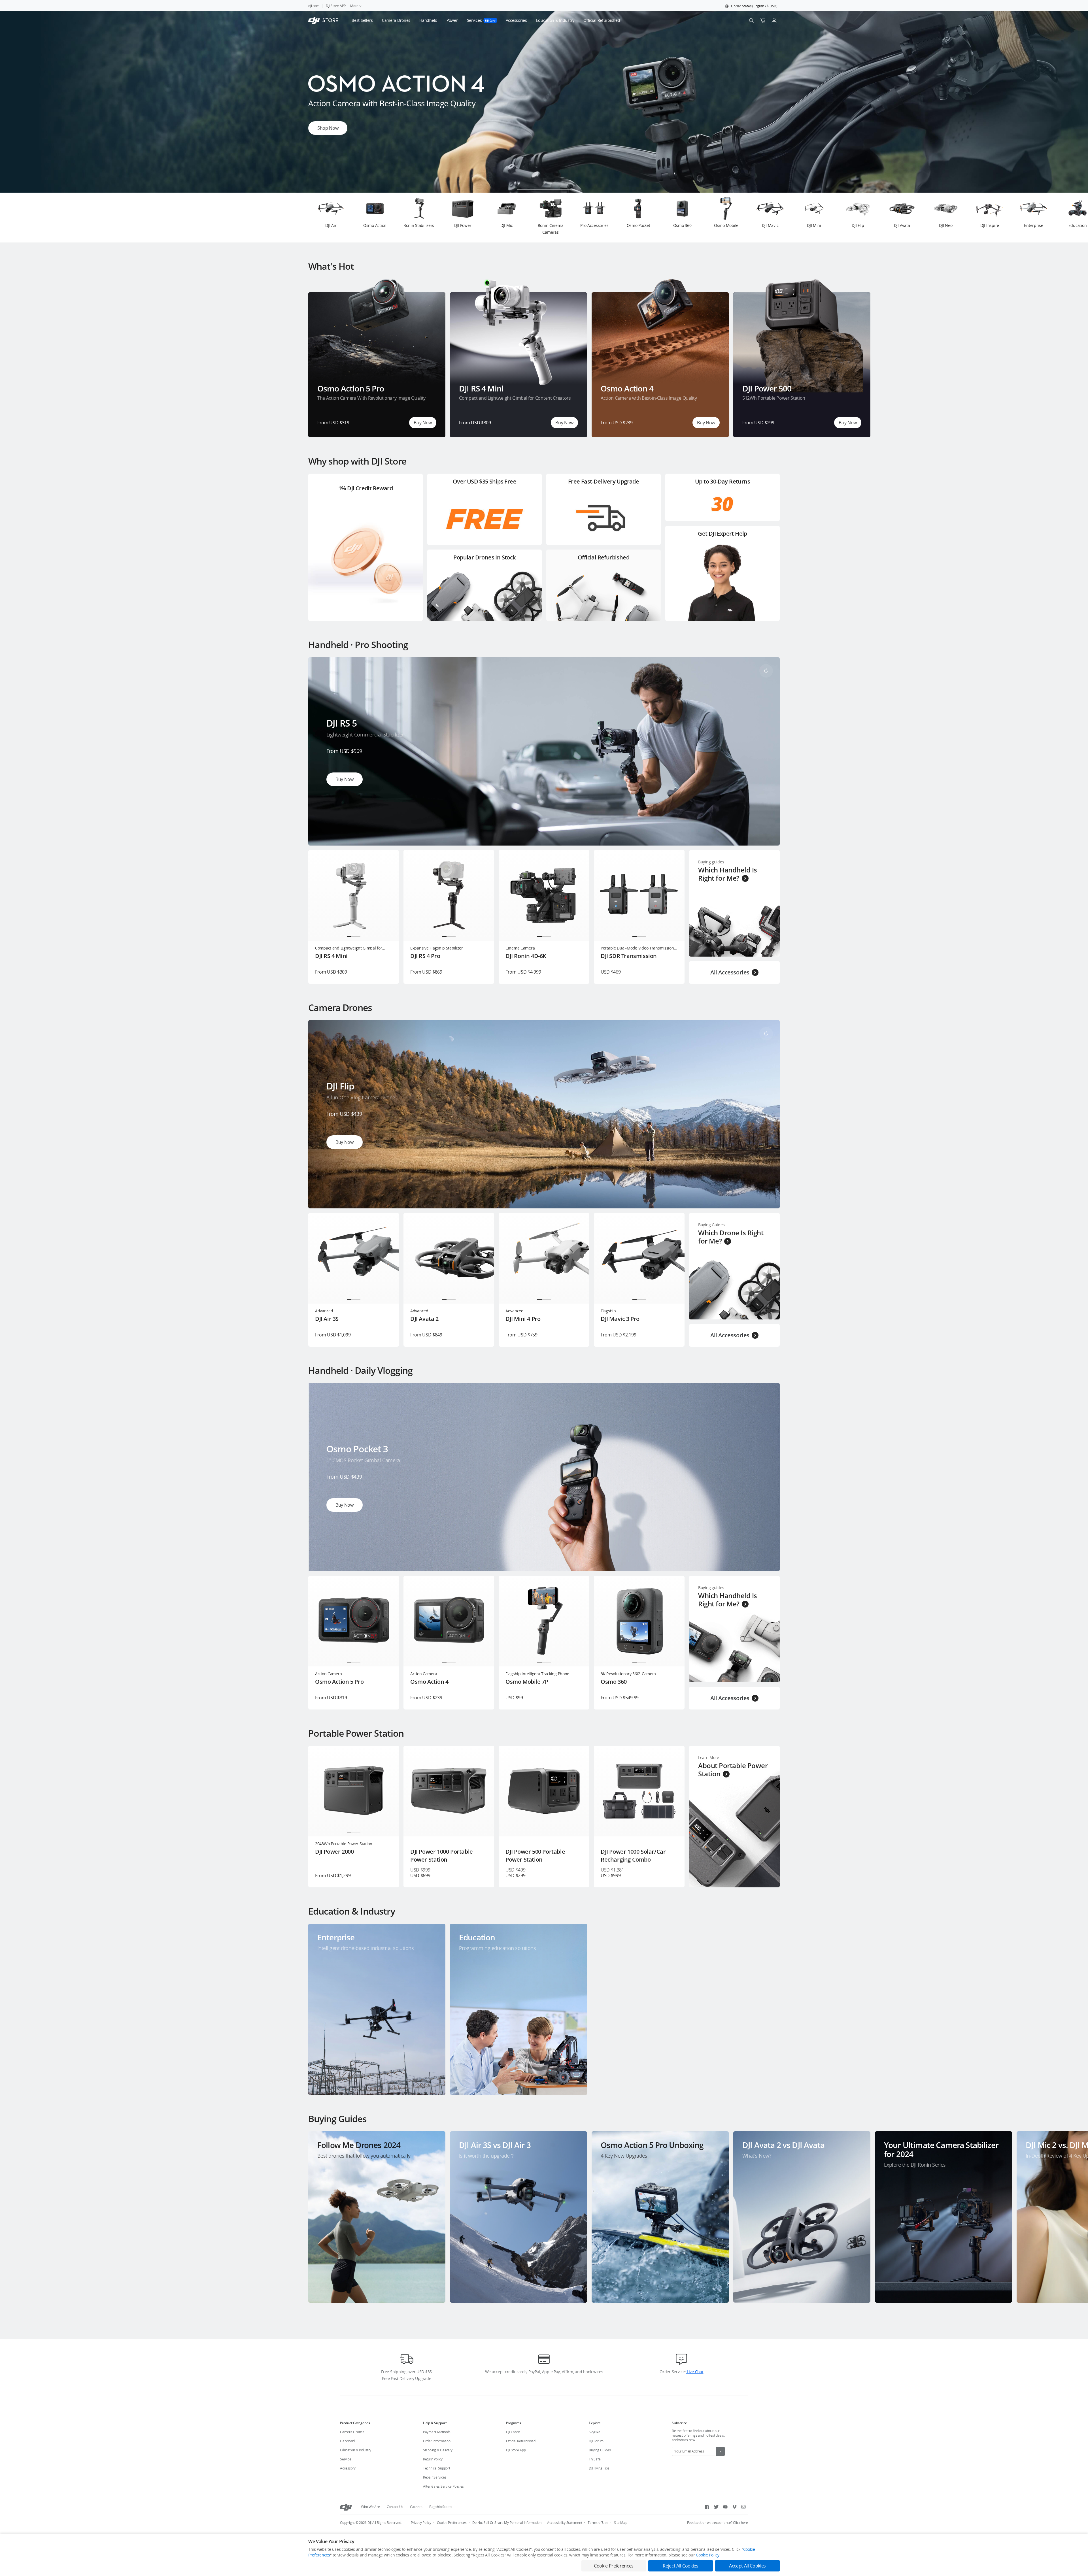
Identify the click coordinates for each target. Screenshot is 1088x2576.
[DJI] (346, 2507)
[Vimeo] (734, 2507)
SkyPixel (595, 2432)
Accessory (348, 2468)
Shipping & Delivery (438, 2450)
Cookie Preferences (452, 2523)
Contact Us (395, 2507)
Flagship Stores (441, 2507)
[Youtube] (725, 2507)
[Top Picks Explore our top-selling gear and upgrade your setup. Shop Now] (544, 191)
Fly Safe (595, 2459)
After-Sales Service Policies (443, 2486)
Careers (416, 2507)
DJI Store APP (336, 6)
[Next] (1069, 218)
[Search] (751, 20)
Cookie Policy (707, 2555)
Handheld (347, 2441)
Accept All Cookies (747, 2566)
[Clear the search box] (624, 20)
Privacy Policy (421, 2523)
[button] (751, 6)
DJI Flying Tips (599, 2468)
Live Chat (694, 2372)
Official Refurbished (521, 2441)
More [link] (354, 6)
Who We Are (370, 2507)
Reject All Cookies (680, 2566)
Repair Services (435, 2477)
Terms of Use (598, 2523)
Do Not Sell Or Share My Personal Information (507, 2523)
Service (346, 2459)
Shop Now (328, 130)
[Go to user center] (774, 20)
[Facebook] (707, 2507)
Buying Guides (600, 2450)
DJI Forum (596, 2441)
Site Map (621, 2523)
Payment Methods (437, 2432)
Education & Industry (356, 2450)
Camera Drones (352, 2432)
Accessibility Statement (565, 2523)
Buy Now (423, 423)
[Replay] (766, 671)
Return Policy (433, 2459)
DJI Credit (513, 2432)
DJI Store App (516, 2450)
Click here (740, 2523)
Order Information (437, 2441)
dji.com (314, 6)
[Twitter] (716, 2507)
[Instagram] (743, 2507)
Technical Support (437, 2468)
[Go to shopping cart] (763, 20)
